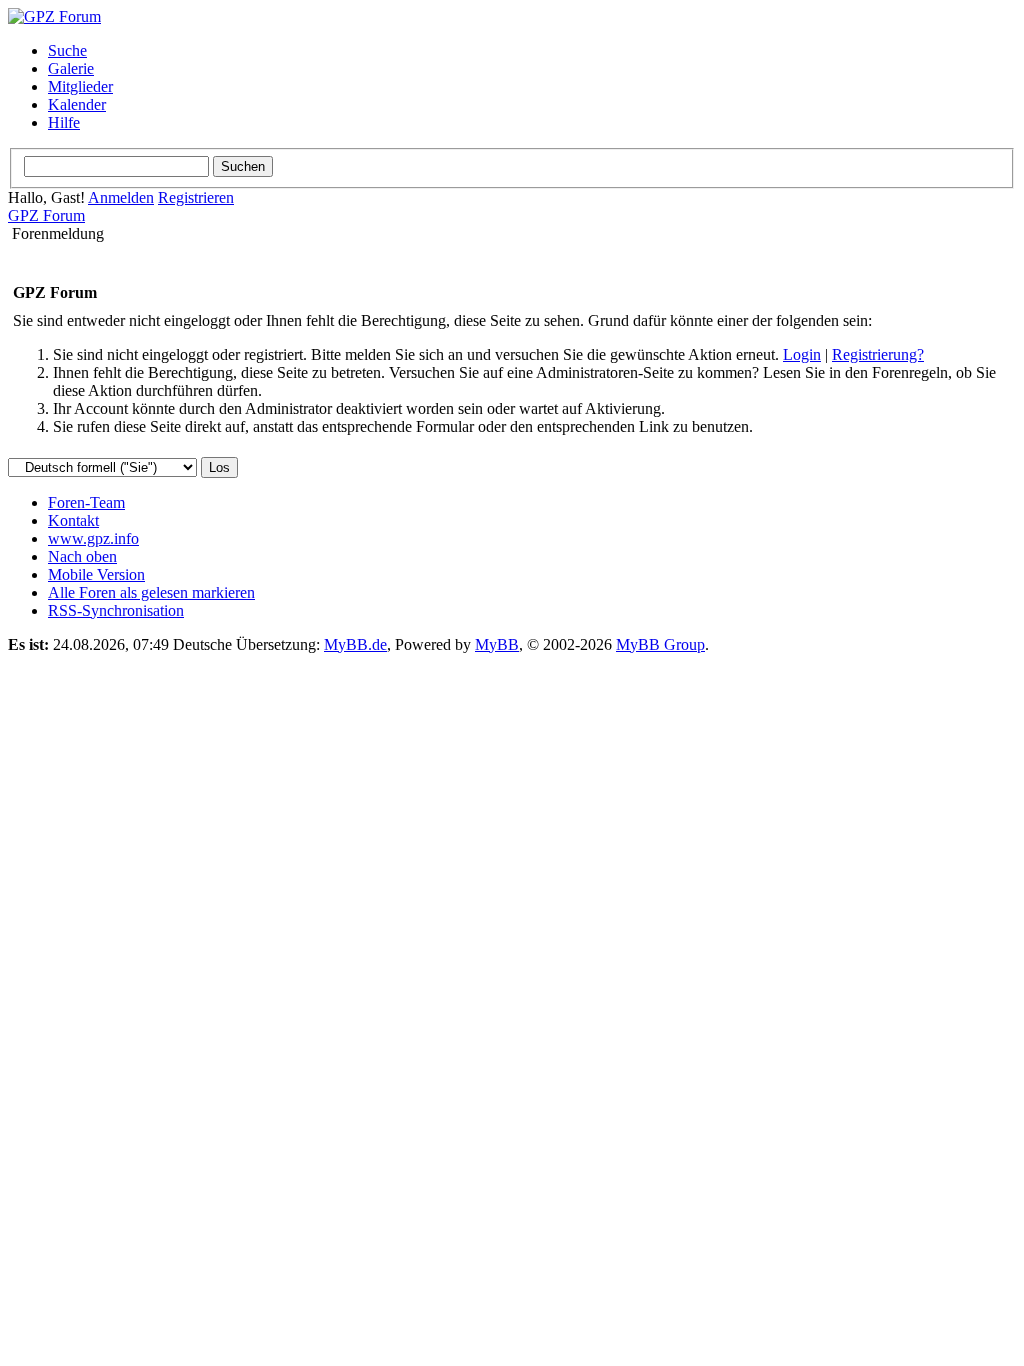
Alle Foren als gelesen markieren (151, 592)
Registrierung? (878, 354)
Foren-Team (86, 502)
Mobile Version (96, 574)
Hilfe (64, 122)
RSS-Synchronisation (116, 610)
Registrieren (196, 197)
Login (802, 354)
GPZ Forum (46, 215)
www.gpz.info (93, 538)
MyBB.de (355, 644)
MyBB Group (660, 644)
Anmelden (121, 197)
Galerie (71, 68)
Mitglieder (80, 86)
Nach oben (82, 556)
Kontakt (73, 520)
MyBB (497, 644)
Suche (67, 50)
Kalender (77, 104)
